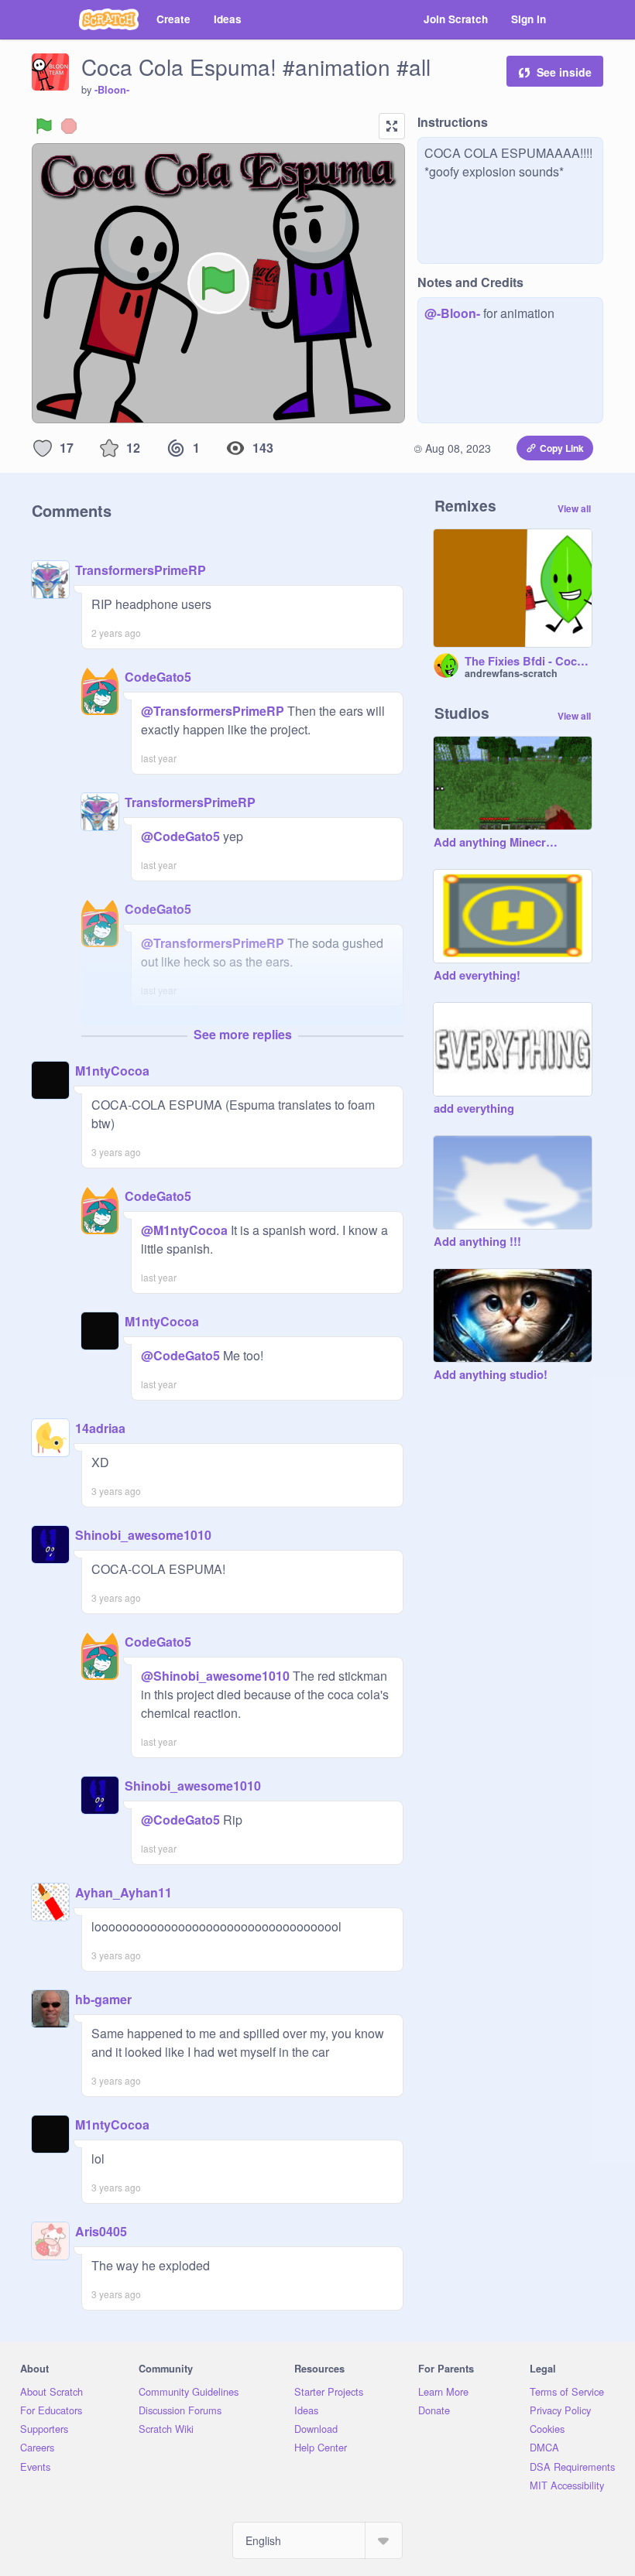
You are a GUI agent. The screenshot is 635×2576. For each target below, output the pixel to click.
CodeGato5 (158, 677)
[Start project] (44, 126)
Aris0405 (101, 2231)
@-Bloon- (452, 313)
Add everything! (477, 976)
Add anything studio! (491, 1375)
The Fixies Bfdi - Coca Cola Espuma (528, 662)
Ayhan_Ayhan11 (124, 1892)
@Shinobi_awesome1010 (215, 1676)
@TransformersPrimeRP (213, 711)
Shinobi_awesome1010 (143, 1535)
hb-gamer (103, 1999)
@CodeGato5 (180, 836)
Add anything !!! (477, 1242)
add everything (474, 1109)
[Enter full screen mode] (392, 126)
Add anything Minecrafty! (497, 843)
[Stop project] (69, 126)
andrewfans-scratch (511, 673)
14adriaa (100, 1428)
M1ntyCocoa (112, 1071)
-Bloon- (112, 90)
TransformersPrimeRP (141, 570)
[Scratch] (109, 19)
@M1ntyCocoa (184, 1230)
